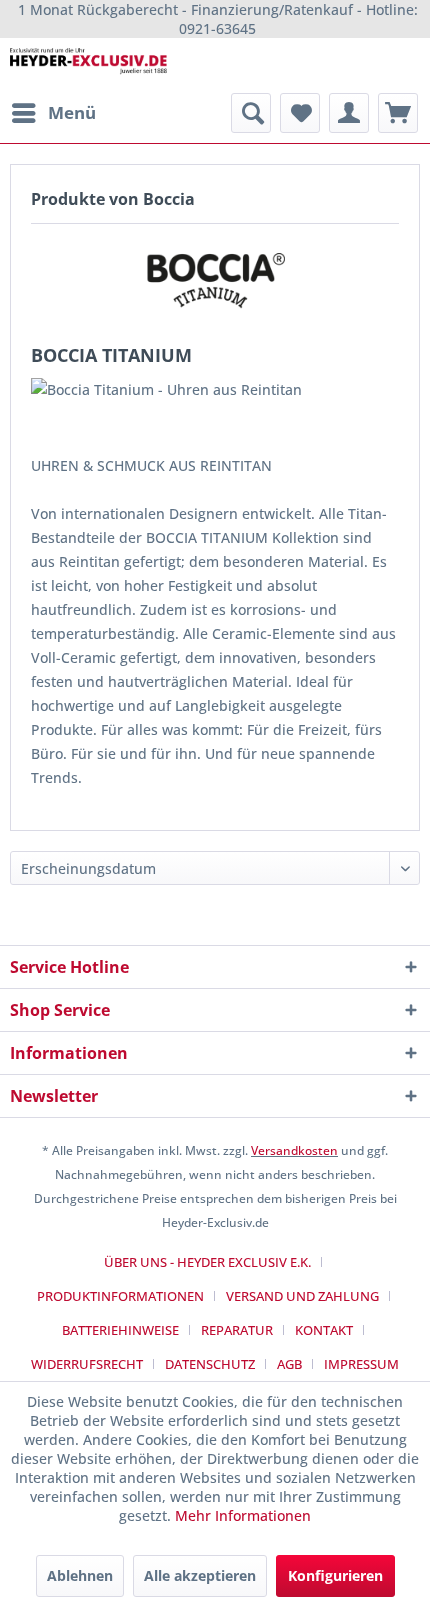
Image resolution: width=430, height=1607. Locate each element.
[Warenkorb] (398, 113)
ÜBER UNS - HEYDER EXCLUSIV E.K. (207, 1262)
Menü (72, 112)
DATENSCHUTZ (210, 1364)
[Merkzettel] (300, 113)
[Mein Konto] (349, 113)
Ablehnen (80, 1575)
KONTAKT (324, 1330)
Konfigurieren (335, 1575)
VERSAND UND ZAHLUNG (302, 1296)
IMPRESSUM (361, 1364)
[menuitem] (53, 113)
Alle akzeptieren (200, 1575)
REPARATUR (237, 1330)
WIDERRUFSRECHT (87, 1364)
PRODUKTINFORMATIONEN (120, 1296)
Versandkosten (294, 1150)
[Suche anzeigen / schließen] (251, 113)
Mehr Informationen (243, 1515)
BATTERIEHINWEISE (120, 1330)
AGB (289, 1364)
